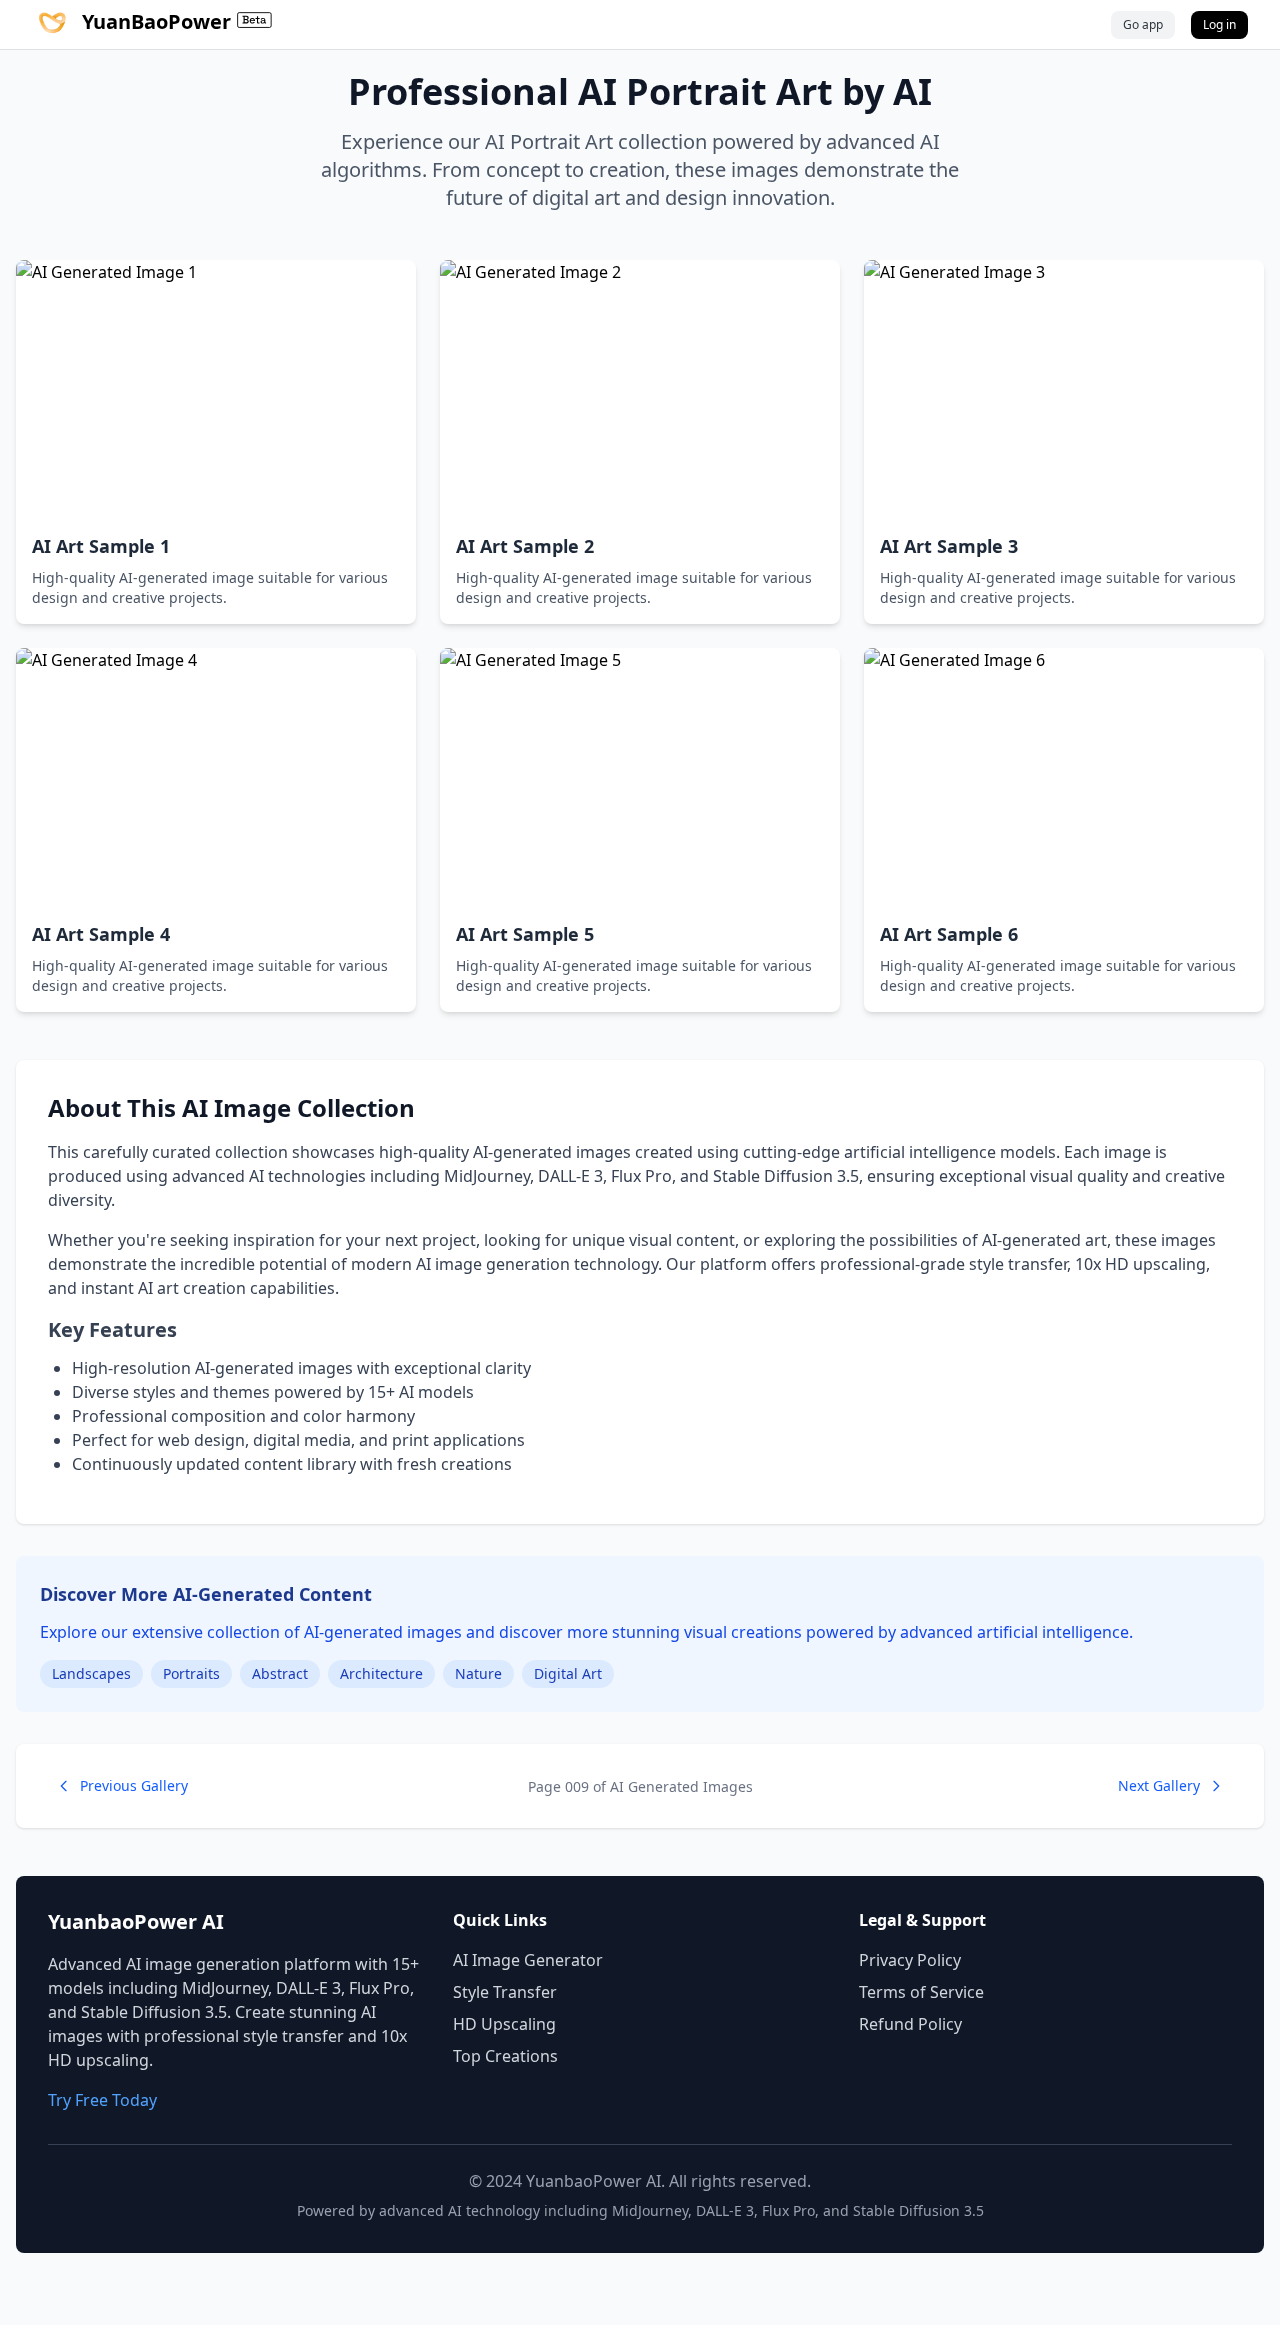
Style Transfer (505, 1992)
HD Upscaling (504, 2024)
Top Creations (505, 2056)
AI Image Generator (528, 1960)
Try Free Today (102, 2100)
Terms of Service (921, 1992)
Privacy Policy (910, 1960)
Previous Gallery (134, 1785)
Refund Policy (910, 2024)
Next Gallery (1159, 1785)
